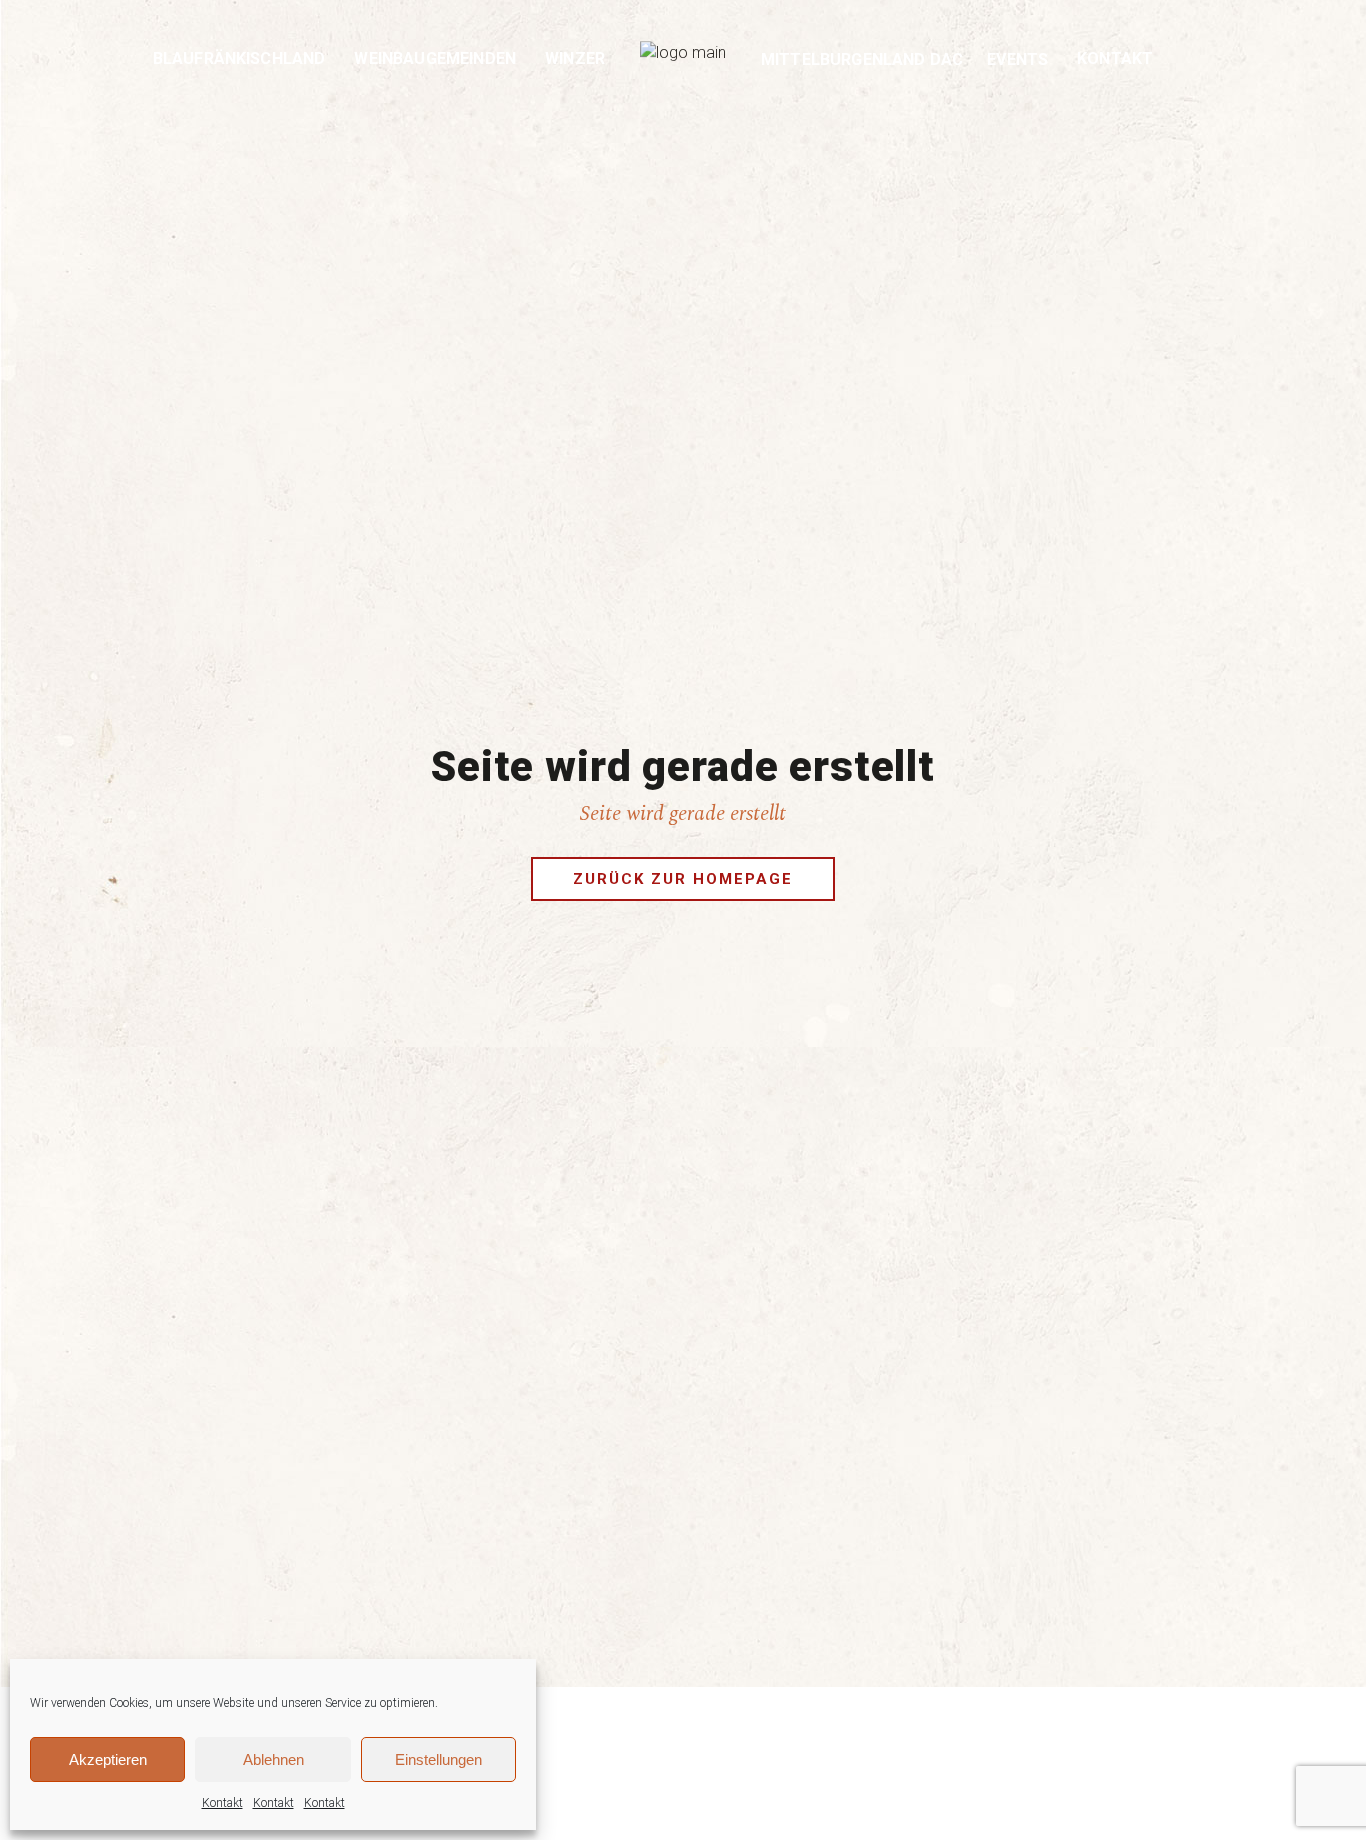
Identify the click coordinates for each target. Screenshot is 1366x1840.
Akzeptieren (108, 1759)
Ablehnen (273, 1759)
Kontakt (222, 1803)
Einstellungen (438, 1759)
